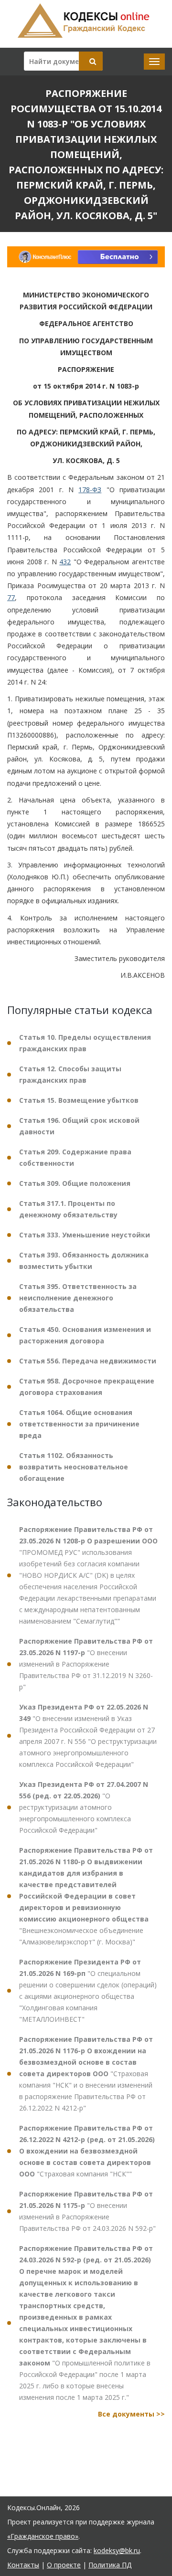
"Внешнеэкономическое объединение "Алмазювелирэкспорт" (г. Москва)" (86, 1896)
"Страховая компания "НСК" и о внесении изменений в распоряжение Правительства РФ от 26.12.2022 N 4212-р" (86, 2074)
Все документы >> (131, 2414)
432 (65, 562)
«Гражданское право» (43, 2536)
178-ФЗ (90, 490)
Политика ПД (110, 2565)
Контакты (23, 2565)
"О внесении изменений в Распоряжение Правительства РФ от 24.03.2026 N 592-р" (87, 2211)
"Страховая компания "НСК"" (87, 2151)
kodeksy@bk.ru (117, 2550)
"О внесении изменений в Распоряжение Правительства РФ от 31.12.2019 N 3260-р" (86, 1664)
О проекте (64, 2565)
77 (11, 597)
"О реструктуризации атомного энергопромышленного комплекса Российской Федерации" (84, 1807)
